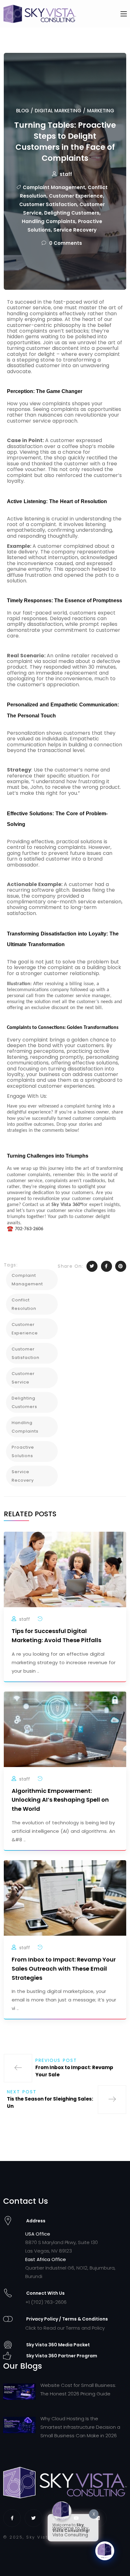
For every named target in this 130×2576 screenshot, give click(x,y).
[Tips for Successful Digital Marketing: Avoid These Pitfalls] (65, 1569)
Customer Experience (76, 196)
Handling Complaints (49, 221)
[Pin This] (121, 1266)
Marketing (101, 111)
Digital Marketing (58, 111)
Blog (23, 111)
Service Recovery (75, 230)
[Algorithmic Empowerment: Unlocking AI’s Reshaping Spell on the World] (65, 1729)
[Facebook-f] (12, 2518)
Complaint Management (54, 187)
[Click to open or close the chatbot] (105, 2551)
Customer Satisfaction (48, 204)
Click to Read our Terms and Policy (65, 2328)
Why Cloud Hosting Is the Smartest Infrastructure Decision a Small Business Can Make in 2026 (80, 2427)
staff (66, 174)
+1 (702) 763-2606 (46, 2302)
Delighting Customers (72, 213)
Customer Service (23, 1378)
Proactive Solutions (23, 1451)
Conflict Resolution (24, 1304)
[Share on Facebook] (106, 1266)
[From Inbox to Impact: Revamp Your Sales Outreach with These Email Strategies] (65, 1897)
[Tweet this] (92, 1266)
